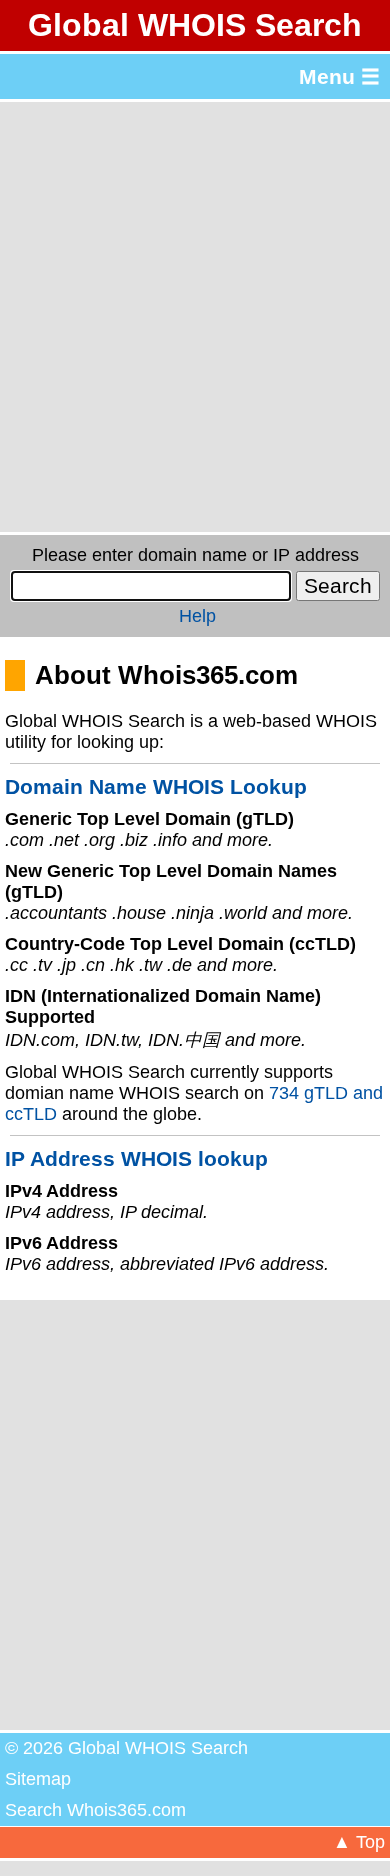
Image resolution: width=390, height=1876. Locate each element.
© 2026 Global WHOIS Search (126, 1748)
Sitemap (38, 1779)
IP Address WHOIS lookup (136, 1158)
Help (197, 616)
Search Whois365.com (95, 1810)
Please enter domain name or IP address (195, 555)
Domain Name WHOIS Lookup (156, 786)
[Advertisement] (195, 317)
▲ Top (359, 1842)
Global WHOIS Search (195, 25)
